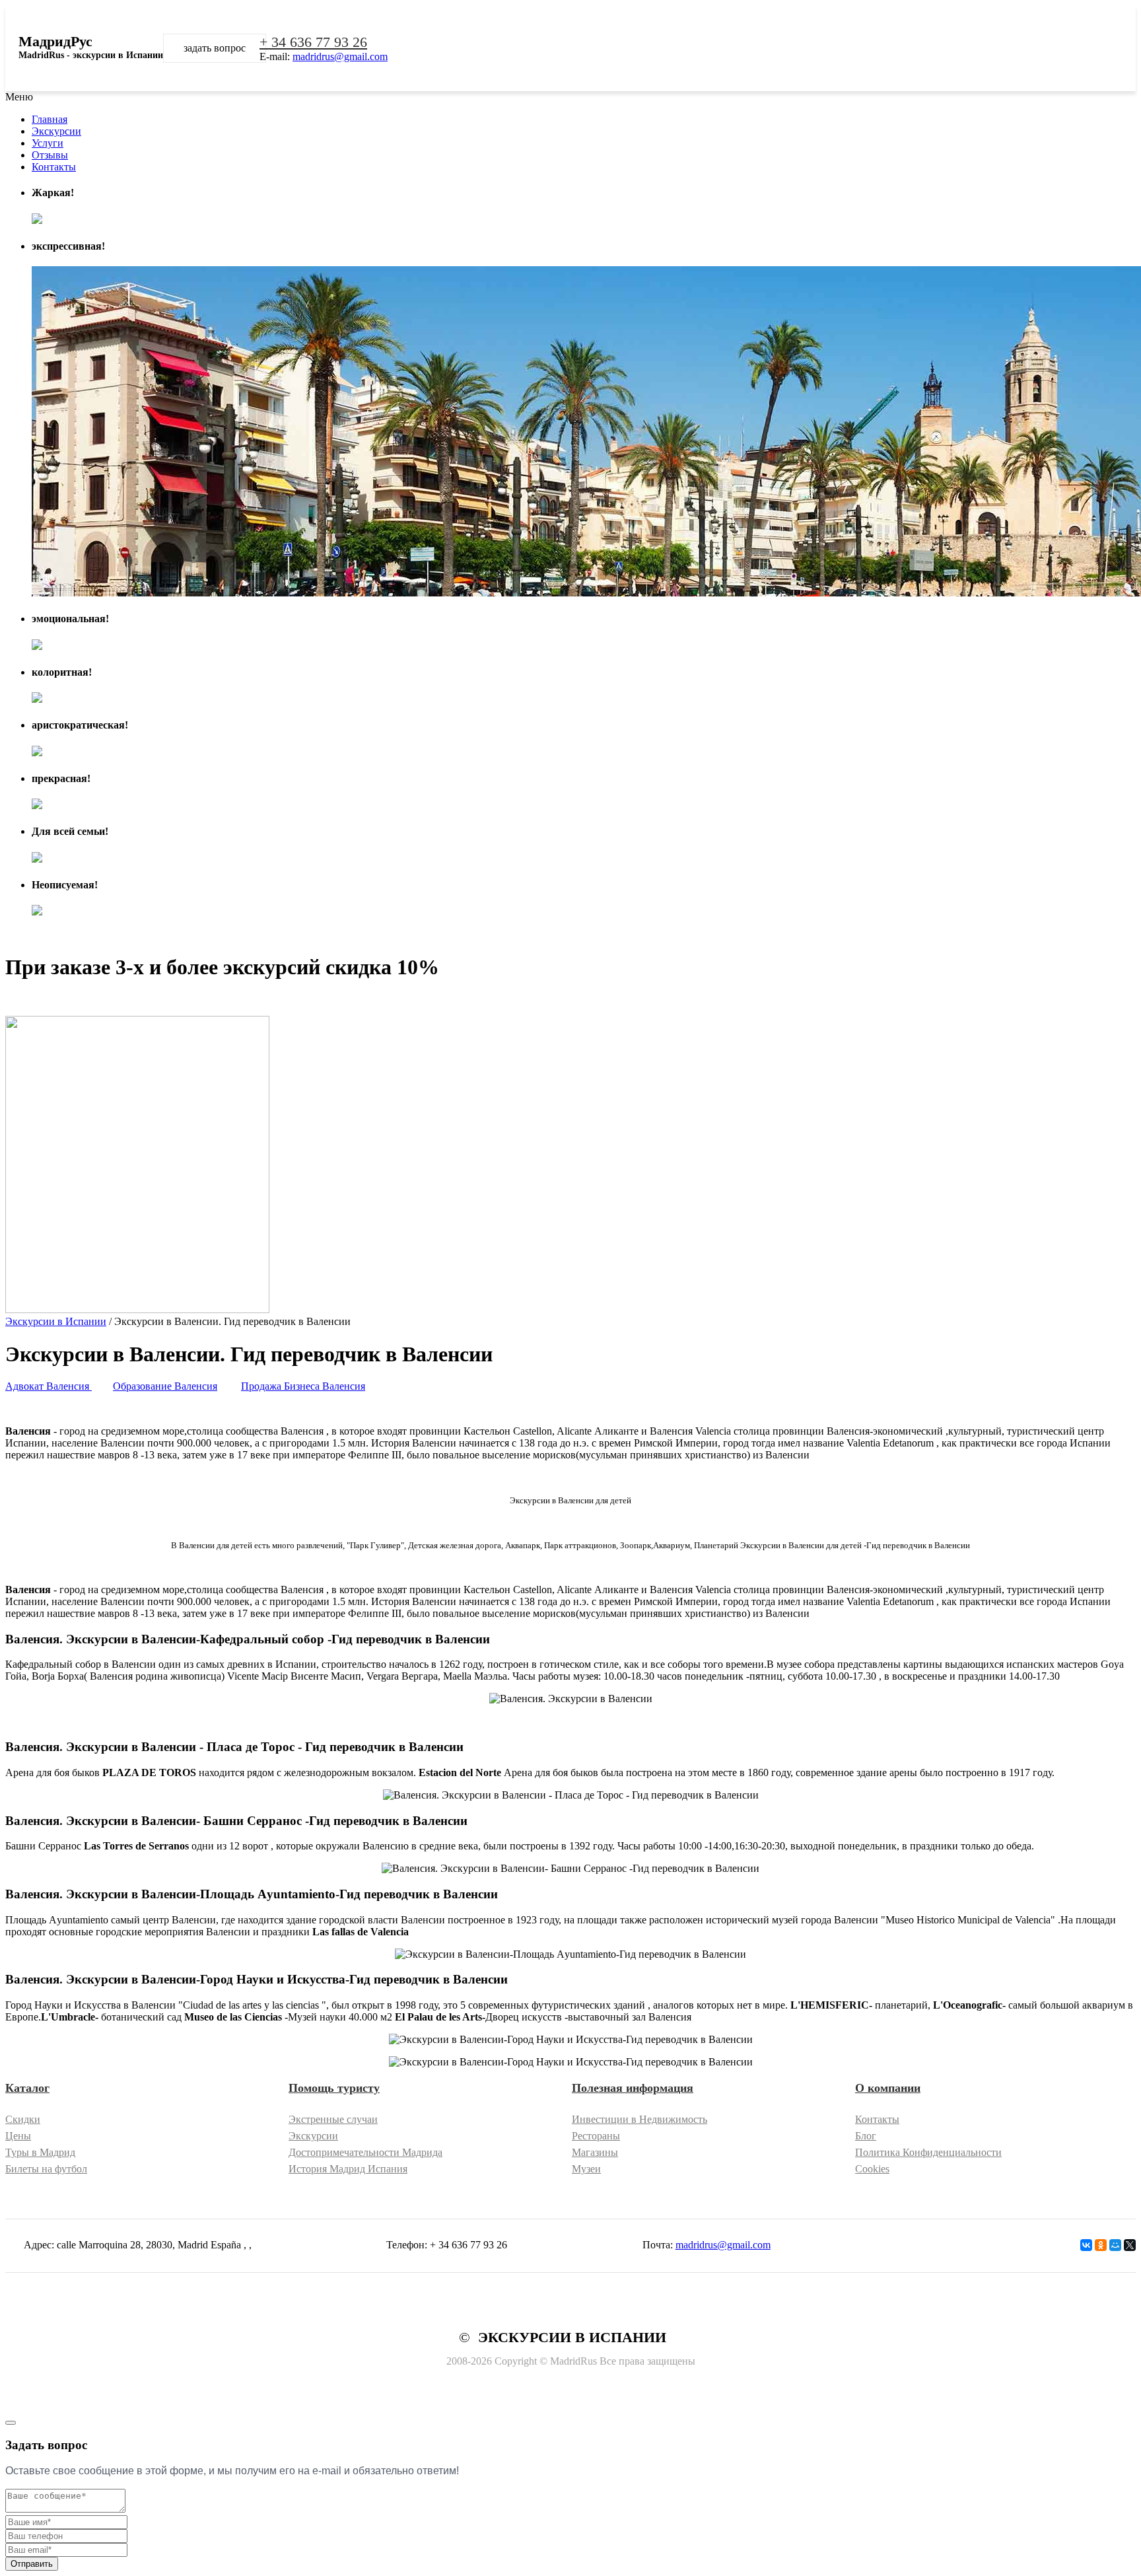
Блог (866, 2136)
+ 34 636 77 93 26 (313, 42)
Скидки (23, 2119)
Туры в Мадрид (40, 2152)
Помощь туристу (334, 2088)
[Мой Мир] (1115, 2245)
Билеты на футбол (46, 2169)
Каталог (27, 2088)
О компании (888, 2088)
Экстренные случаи (333, 2119)
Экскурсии (313, 2136)
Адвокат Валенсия (49, 1386)
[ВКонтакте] (1086, 2245)
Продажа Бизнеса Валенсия (303, 1386)
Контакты (877, 2119)
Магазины (595, 2152)
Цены (18, 2136)
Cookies (872, 2169)
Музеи (586, 2169)
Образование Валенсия (165, 1386)
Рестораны (596, 2136)
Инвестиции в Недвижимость (640, 2119)
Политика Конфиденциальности (928, 2152)
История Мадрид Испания (348, 2169)
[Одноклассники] (1101, 2245)
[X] (1130, 2245)
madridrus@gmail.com (340, 56)
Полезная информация (633, 2088)
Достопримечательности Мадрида (365, 2152)
